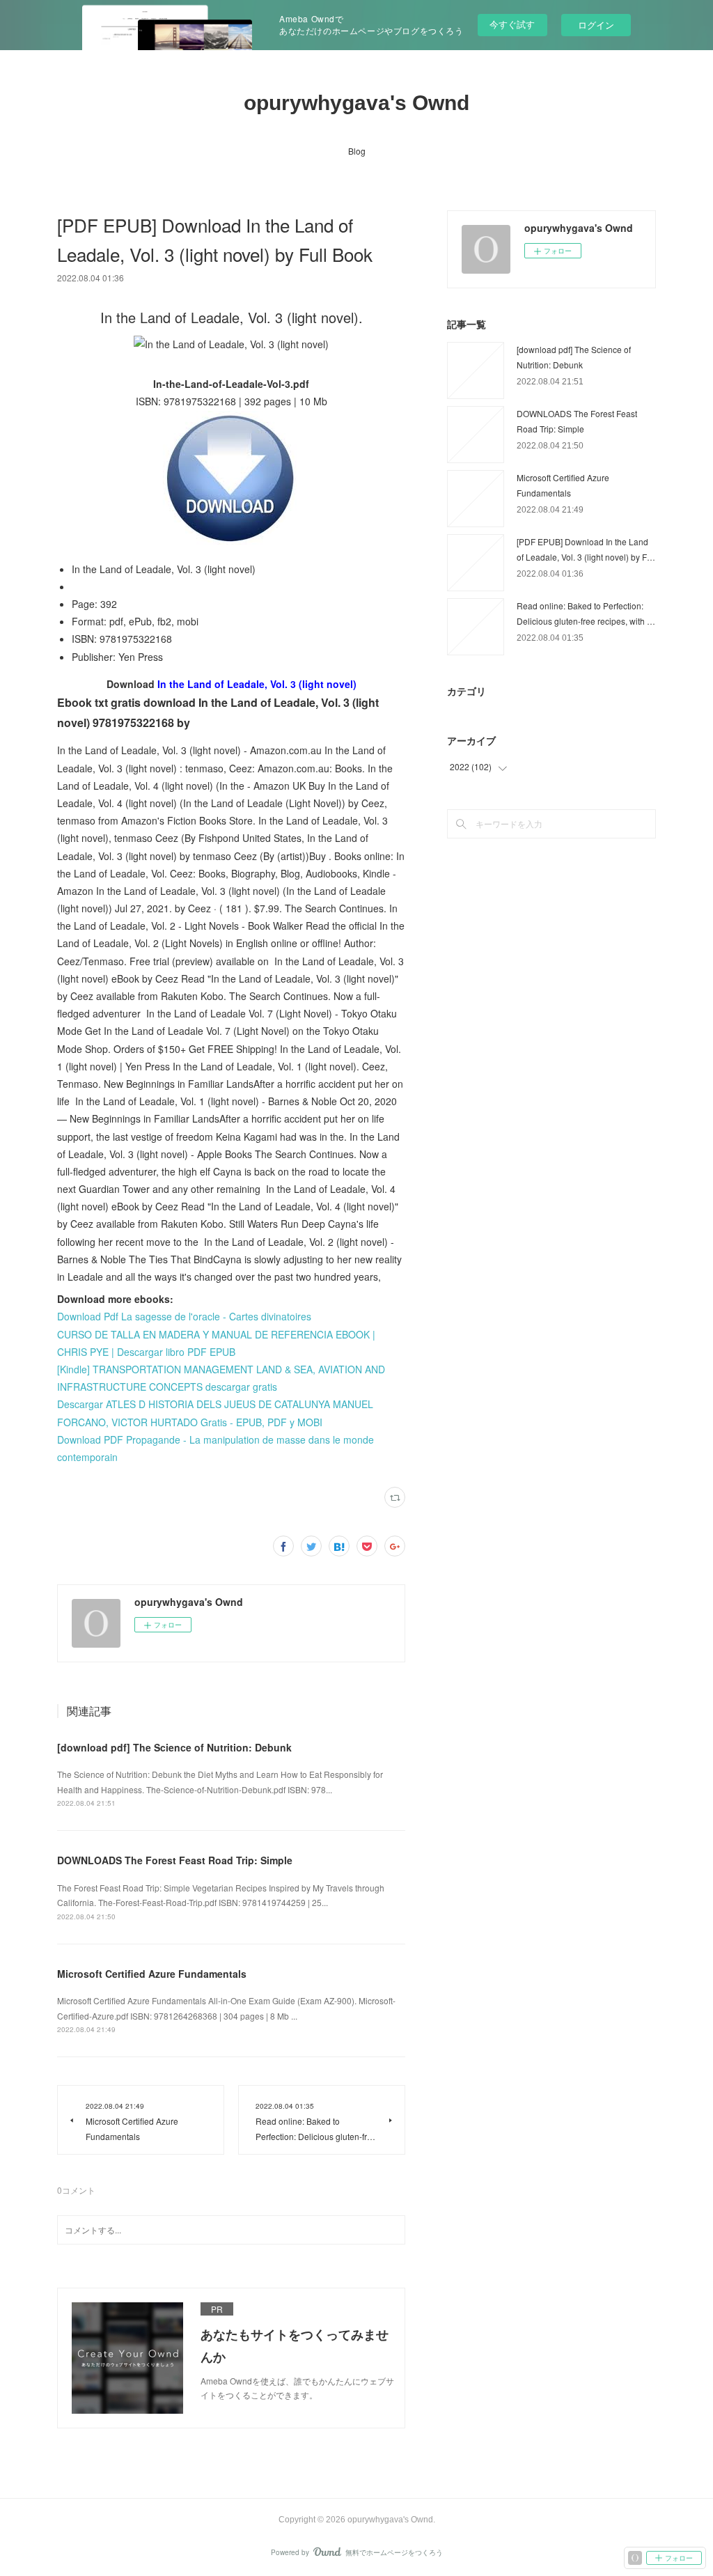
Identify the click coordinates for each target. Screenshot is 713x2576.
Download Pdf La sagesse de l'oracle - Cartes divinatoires (184, 1316)
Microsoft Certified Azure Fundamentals (152, 1974)
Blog (357, 151)
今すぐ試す (512, 24)
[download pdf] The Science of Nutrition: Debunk (174, 1747)
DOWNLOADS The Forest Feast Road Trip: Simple (175, 1860)
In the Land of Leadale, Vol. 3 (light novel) (257, 684)
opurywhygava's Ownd (356, 103)
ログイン (596, 25)
